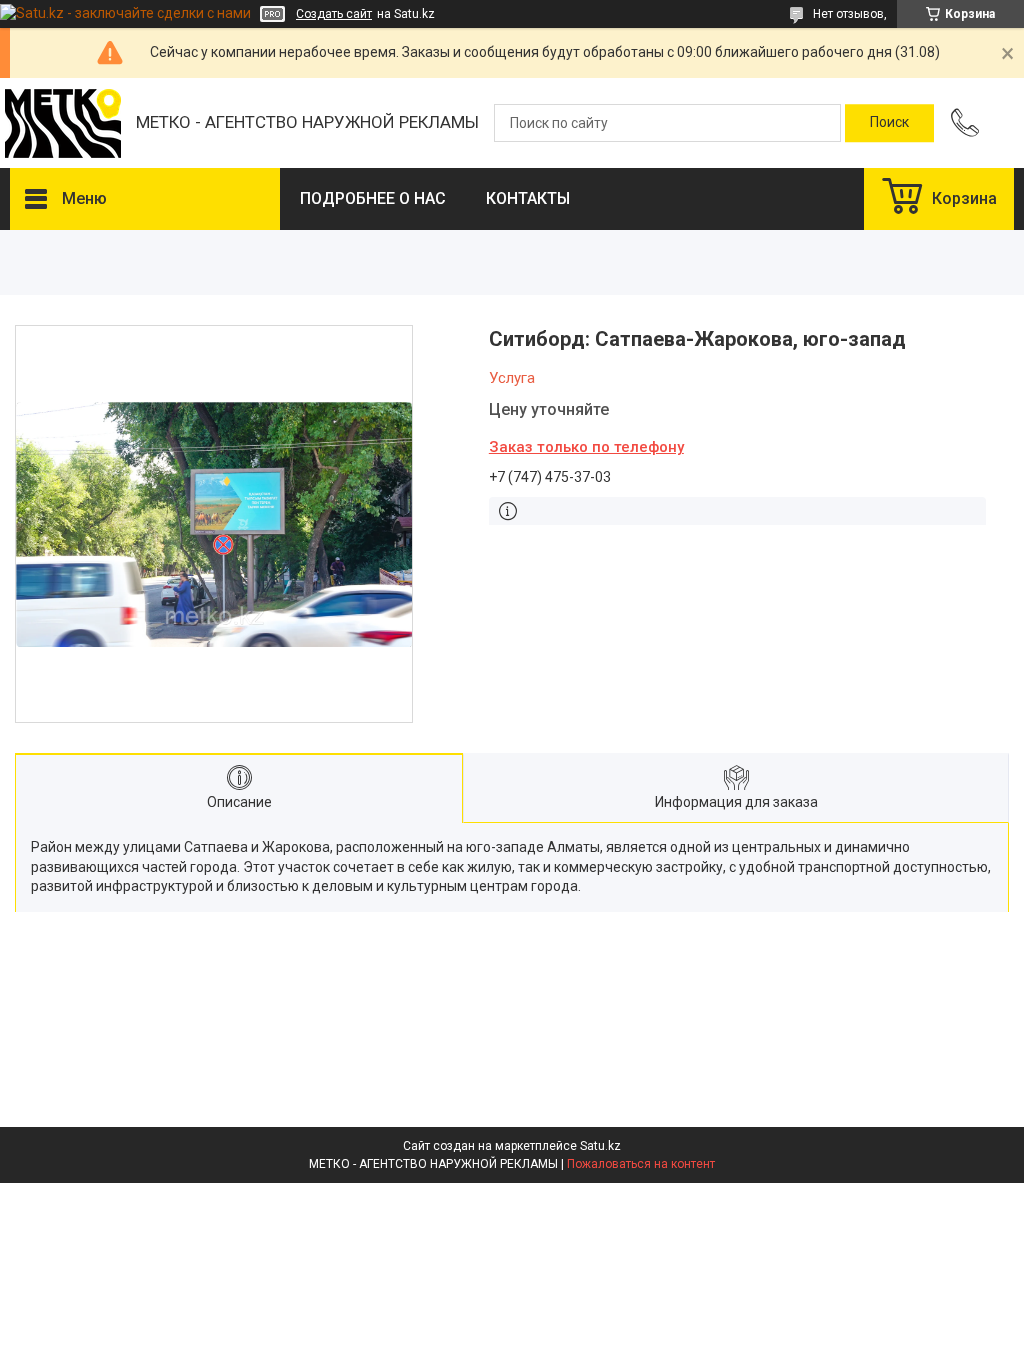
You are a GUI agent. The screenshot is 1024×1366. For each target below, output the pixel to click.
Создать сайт (334, 14)
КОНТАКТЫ (528, 198)
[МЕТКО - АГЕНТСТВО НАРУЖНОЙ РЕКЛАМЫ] (63, 123)
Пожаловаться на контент (641, 1164)
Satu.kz (600, 1146)
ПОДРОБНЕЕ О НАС (373, 198)
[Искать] (889, 123)
